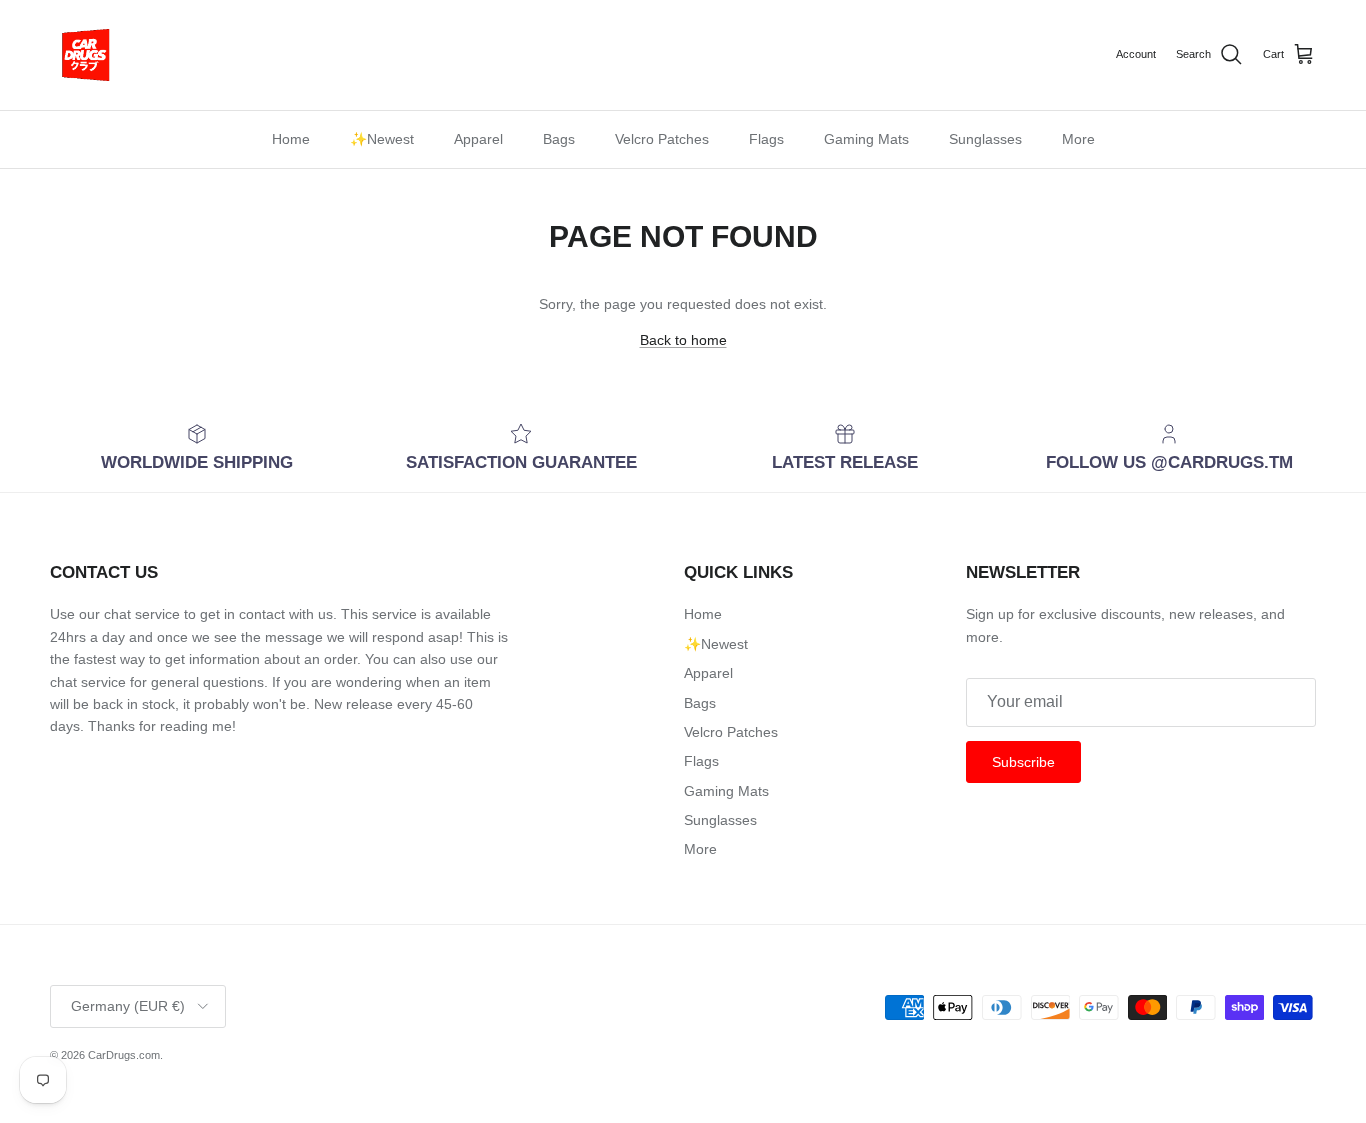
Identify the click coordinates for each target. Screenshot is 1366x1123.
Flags (766, 139)
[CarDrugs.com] (85, 55)
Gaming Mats (866, 139)
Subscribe (1023, 762)
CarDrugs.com (124, 1055)
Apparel (478, 139)
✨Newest (382, 139)
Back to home (683, 340)
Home (291, 139)
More (1078, 139)
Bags (559, 139)
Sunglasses (985, 139)
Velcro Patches (662, 139)
